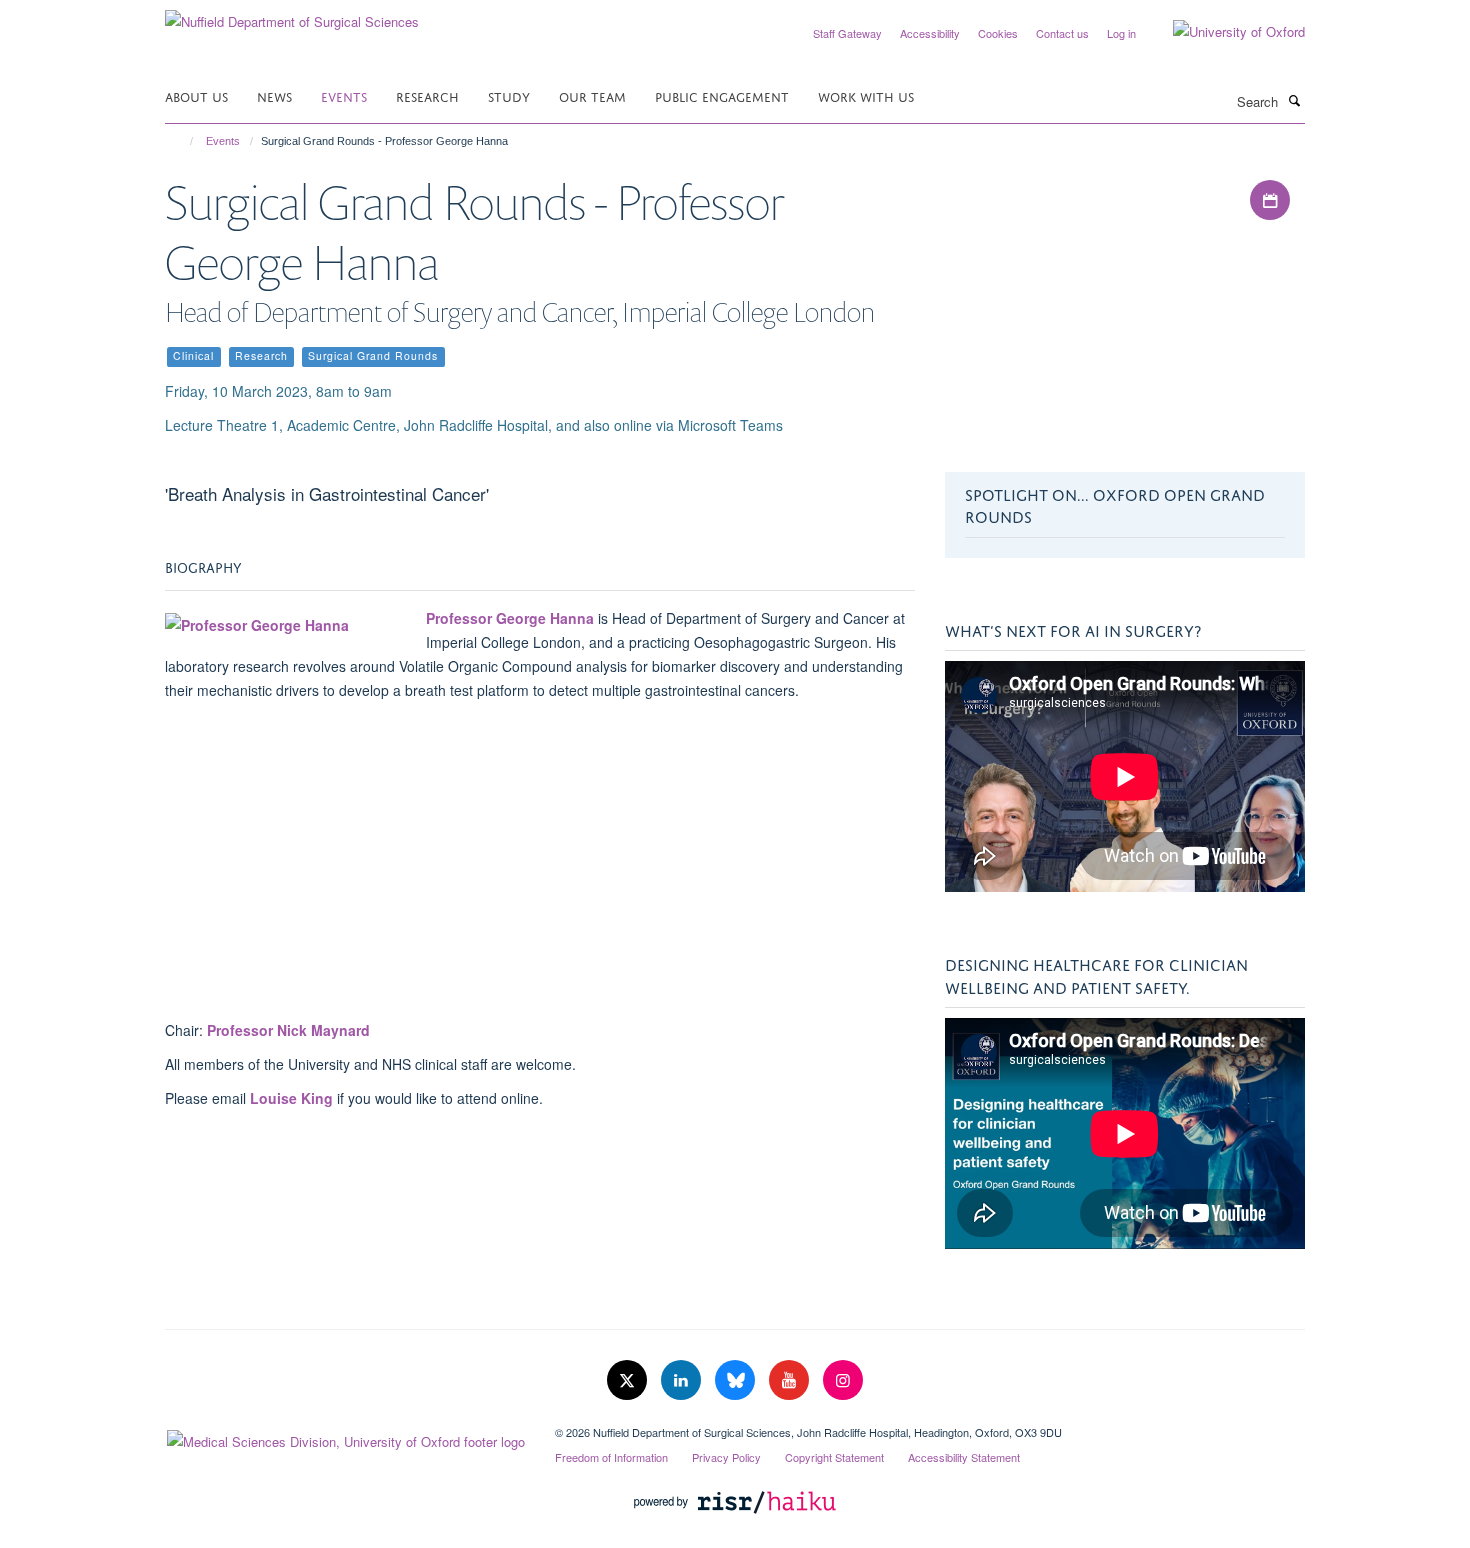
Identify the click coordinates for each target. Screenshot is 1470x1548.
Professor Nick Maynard (288, 1030)
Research (427, 95)
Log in (1121, 33)
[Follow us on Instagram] (843, 1380)
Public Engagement (722, 95)
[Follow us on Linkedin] (683, 1380)
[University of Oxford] (1224, 32)
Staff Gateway (847, 33)
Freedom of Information (611, 1457)
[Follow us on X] (629, 1380)
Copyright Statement (834, 1457)
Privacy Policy (726, 1457)
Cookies (998, 33)
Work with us (866, 95)
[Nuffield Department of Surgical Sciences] (292, 14)
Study (509, 95)
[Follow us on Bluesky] (737, 1380)
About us (196, 95)
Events (344, 95)
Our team (592, 95)
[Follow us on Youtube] (791, 1380)
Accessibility (930, 33)
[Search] (1294, 100)
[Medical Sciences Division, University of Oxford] (345, 1437)
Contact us (1062, 33)
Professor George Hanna (510, 618)
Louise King (291, 1098)
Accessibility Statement (964, 1457)
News (274, 95)
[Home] (182, 141)
